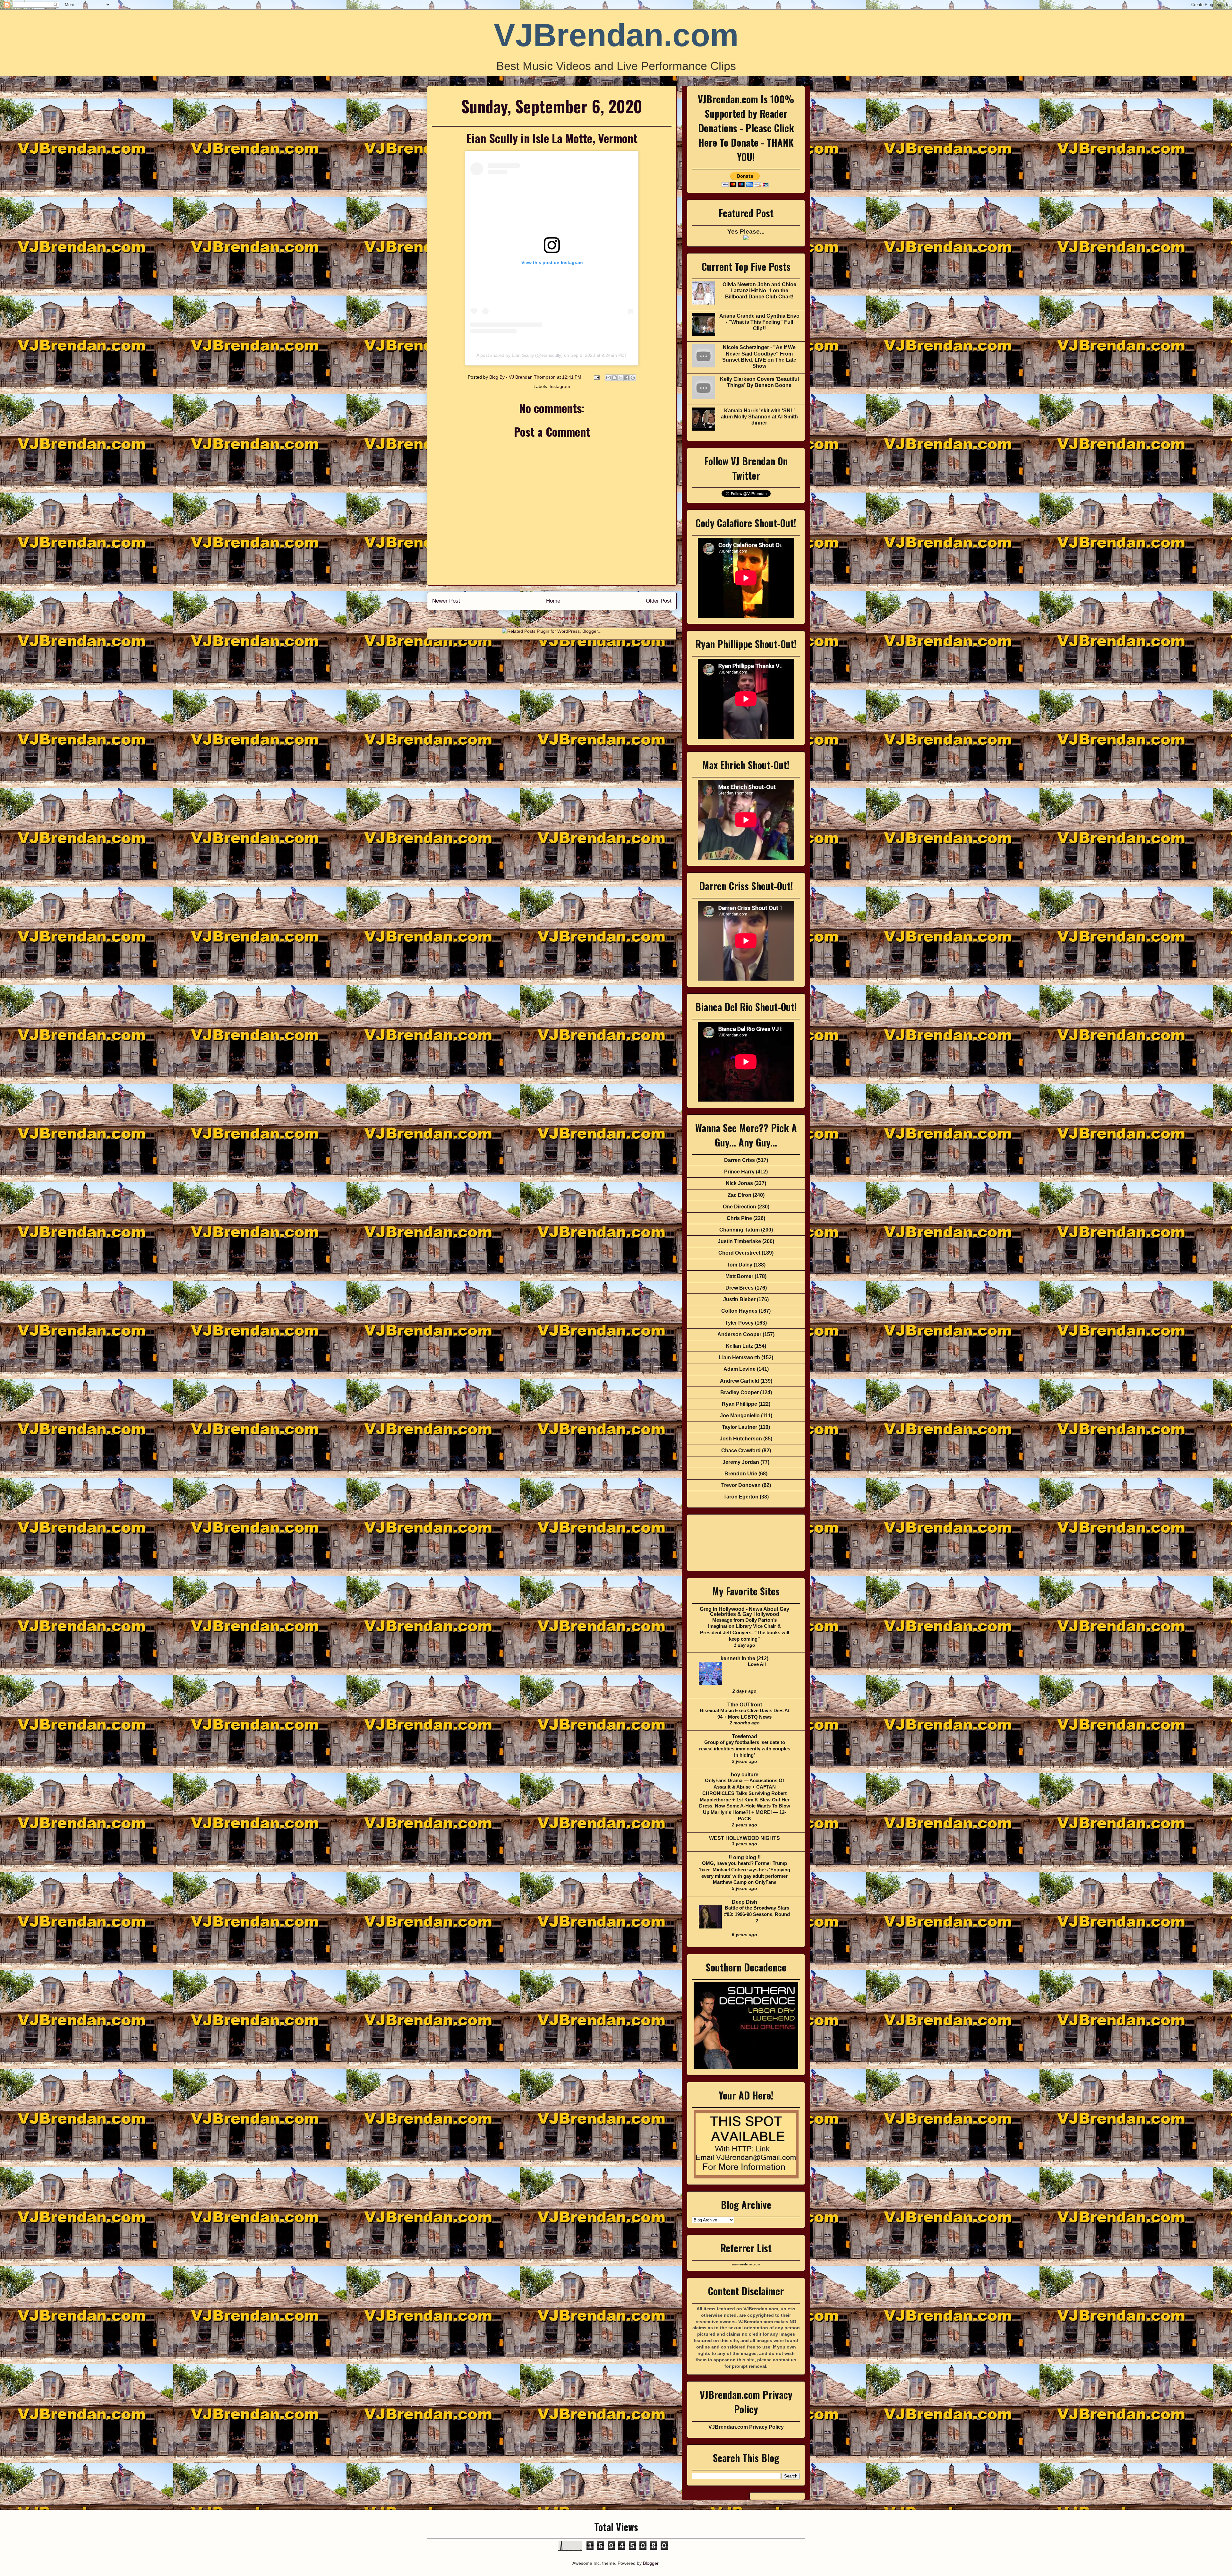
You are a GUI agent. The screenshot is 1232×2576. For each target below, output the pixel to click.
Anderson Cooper (739, 1334)
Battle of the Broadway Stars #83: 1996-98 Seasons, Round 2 (757, 1914)
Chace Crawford (741, 1451)
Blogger (651, 2563)
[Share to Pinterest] (633, 378)
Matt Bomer (739, 1276)
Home (553, 601)
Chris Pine (739, 1218)
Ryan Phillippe (740, 1404)
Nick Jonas (739, 1183)
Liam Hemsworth (740, 1357)
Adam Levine (740, 1369)
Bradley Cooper (740, 1392)
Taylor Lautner (740, 1427)
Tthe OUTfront (745, 1705)
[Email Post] (596, 377)
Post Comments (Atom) (566, 618)
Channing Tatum (740, 1230)
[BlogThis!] (614, 378)
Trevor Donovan (741, 1485)
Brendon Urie (741, 1474)
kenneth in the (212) (744, 1658)
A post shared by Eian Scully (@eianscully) (520, 355)
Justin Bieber (739, 1299)
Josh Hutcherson (741, 1439)
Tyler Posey (739, 1323)
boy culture (745, 1775)
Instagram (560, 386)
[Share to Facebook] (627, 378)
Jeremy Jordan (741, 1462)
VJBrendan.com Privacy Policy (746, 2427)
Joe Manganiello (740, 1416)
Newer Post (446, 601)
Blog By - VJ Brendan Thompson (523, 377)
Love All (757, 1664)
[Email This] (608, 378)
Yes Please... (746, 232)
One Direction (740, 1207)
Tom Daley (740, 1265)
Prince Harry (739, 1172)
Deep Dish (744, 1902)
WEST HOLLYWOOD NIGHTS (744, 1838)
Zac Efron (740, 1195)
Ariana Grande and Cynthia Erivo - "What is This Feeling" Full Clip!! (759, 322)
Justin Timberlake (739, 1241)
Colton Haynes (739, 1311)
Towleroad (744, 1736)
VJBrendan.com (616, 35)
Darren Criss (740, 1160)
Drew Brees (740, 1288)
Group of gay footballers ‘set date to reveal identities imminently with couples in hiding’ (745, 1749)
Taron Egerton (741, 1497)
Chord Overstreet (739, 1253)
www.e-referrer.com (746, 2264)
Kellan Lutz (739, 1346)
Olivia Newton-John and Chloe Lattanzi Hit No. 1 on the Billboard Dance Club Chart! (759, 291)
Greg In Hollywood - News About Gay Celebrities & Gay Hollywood (744, 1612)
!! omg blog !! (745, 1857)
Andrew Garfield (740, 1381)
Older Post (659, 601)
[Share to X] (620, 378)
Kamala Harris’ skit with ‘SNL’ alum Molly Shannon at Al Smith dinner (759, 417)
